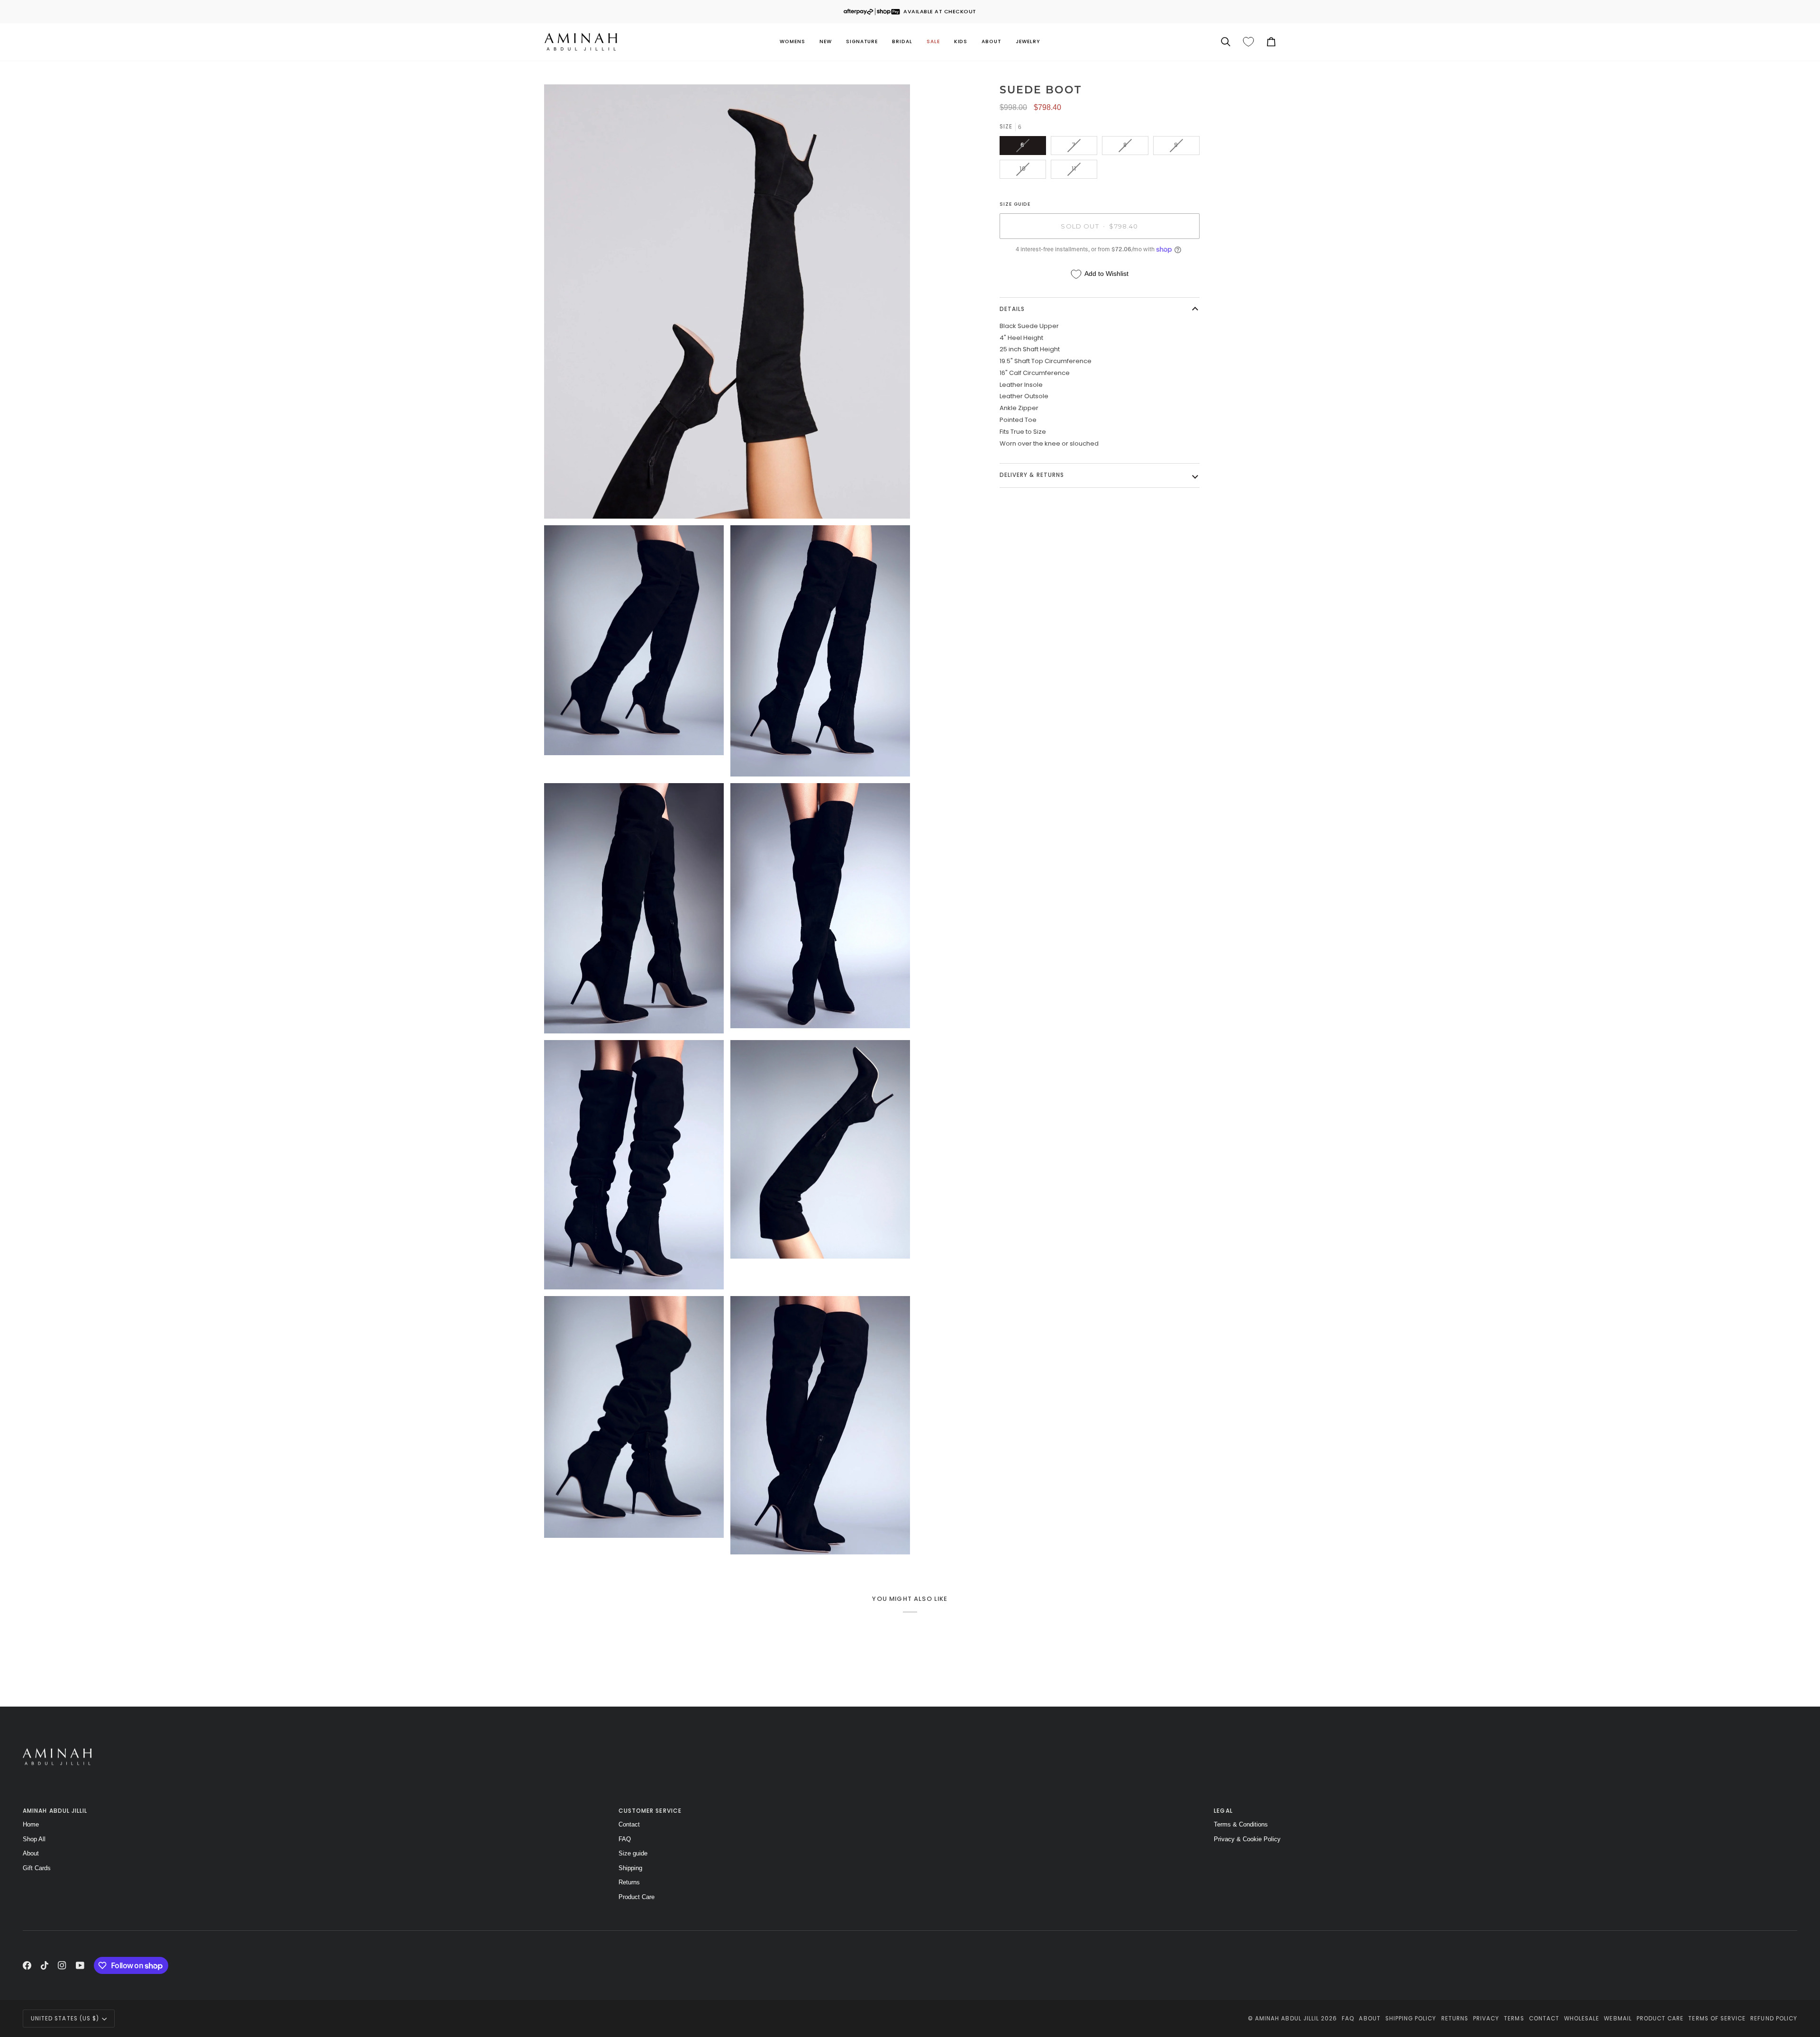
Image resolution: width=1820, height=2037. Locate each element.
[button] (792, 42)
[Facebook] (27, 1965)
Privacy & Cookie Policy (1247, 1839)
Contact (629, 1824)
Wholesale (1582, 2019)
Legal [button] (1223, 1811)
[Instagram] (62, 1965)
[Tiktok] (45, 1965)
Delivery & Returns (1032, 475)
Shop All (34, 1839)
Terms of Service (1717, 2019)
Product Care (637, 1897)
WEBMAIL (1618, 2019)
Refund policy (1774, 2019)
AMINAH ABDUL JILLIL (1287, 2019)
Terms (1514, 2019)
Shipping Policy (1411, 2019)
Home (31, 1824)
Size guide (633, 1853)
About (31, 1853)
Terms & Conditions (1241, 1824)
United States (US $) (65, 2019)
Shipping (630, 1868)
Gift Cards (37, 1868)
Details (1012, 309)
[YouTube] (80, 1965)
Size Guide (1015, 204)
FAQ (625, 1839)
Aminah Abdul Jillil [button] (55, 1811)
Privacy (1486, 2019)
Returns (629, 1882)
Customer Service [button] (650, 1811)
